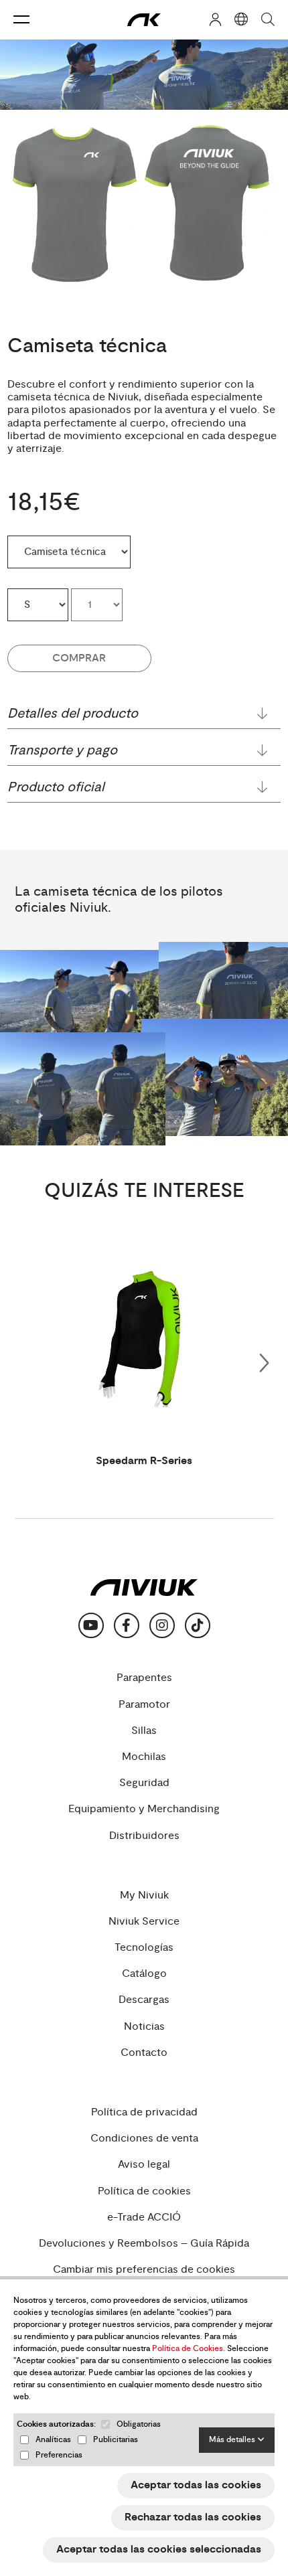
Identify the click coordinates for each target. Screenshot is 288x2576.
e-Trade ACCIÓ (144, 2218)
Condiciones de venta (144, 2139)
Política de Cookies (188, 2349)
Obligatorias (139, 2424)
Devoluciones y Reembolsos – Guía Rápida (144, 2244)
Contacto (144, 2053)
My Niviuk (144, 1896)
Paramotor (144, 1705)
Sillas (144, 1731)
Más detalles (233, 2440)
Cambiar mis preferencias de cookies (144, 2270)
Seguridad (144, 1783)
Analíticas (53, 2440)
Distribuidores (144, 1836)
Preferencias (59, 2455)
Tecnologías (144, 1948)
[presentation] (264, 1360)
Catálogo (144, 1974)
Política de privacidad (144, 2112)
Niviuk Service (144, 1922)
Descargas (144, 2000)
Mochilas (144, 1757)
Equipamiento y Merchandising (144, 1809)
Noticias (144, 2027)
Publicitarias (116, 2440)
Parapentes (144, 1678)
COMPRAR (79, 658)
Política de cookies (144, 2191)
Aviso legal (144, 2165)
